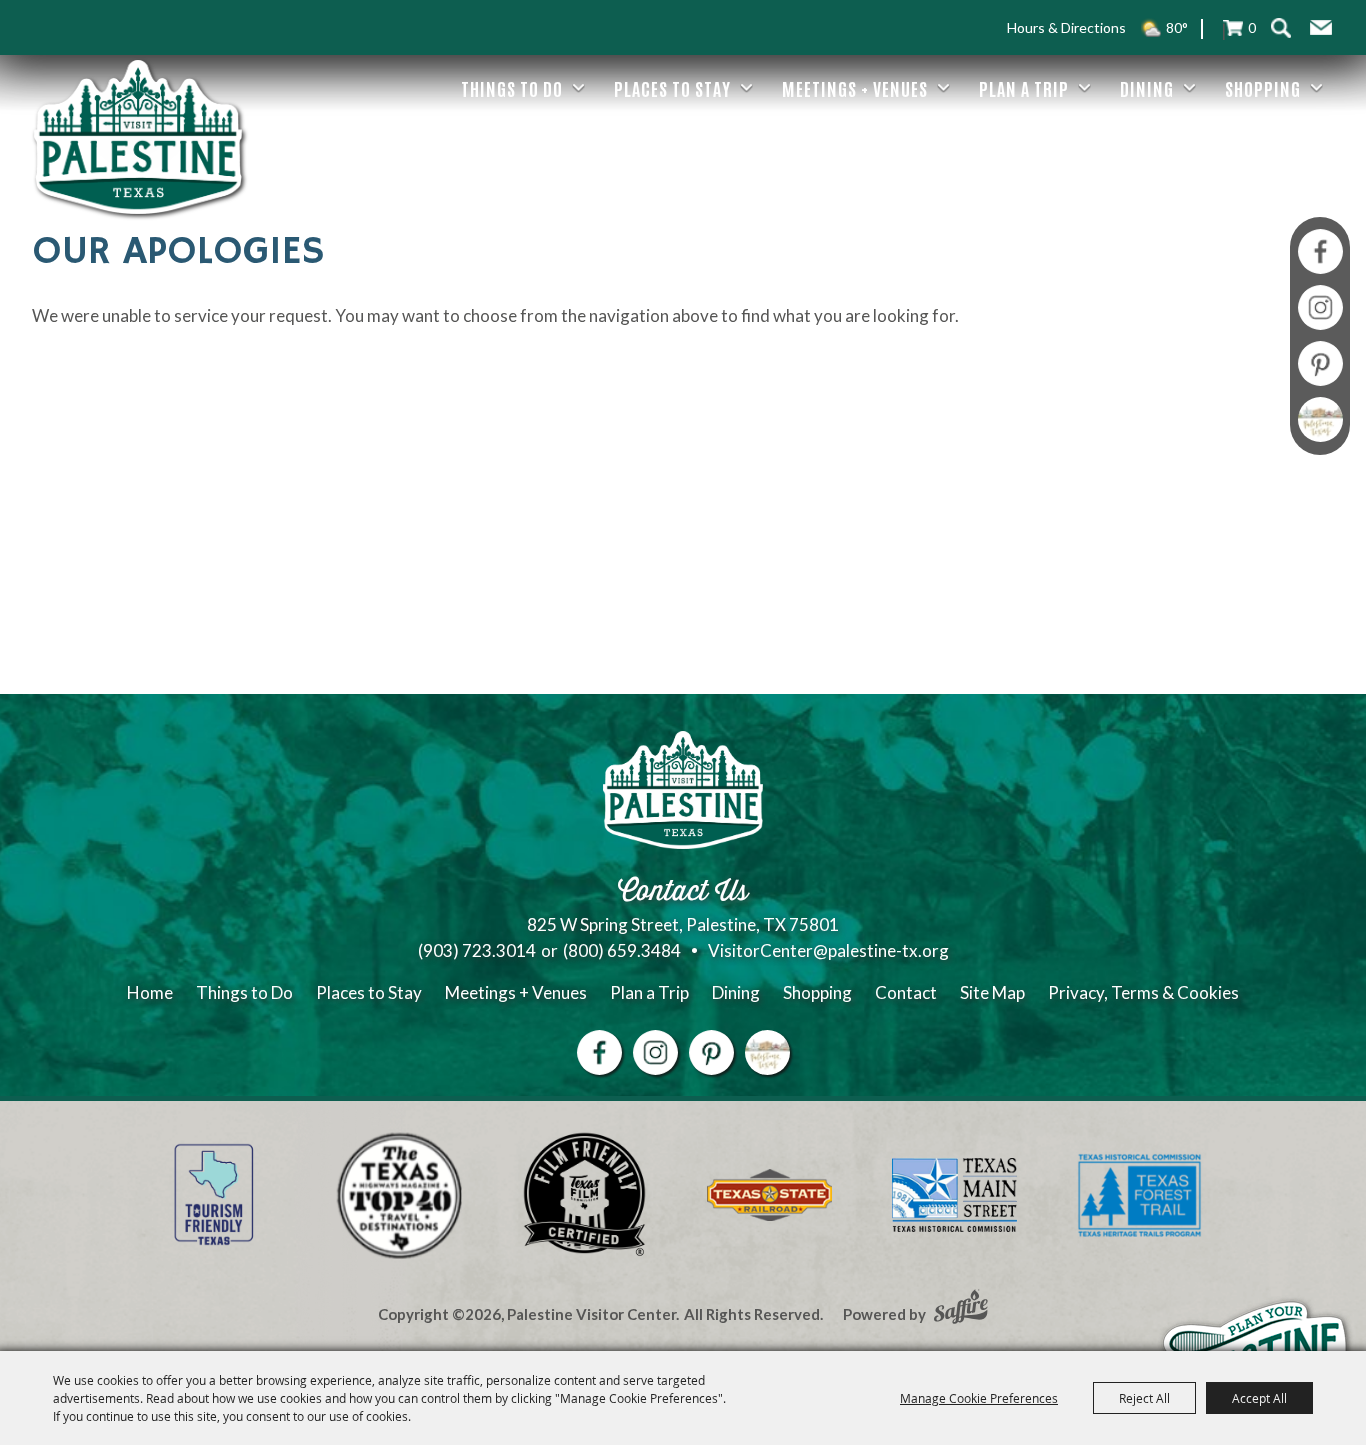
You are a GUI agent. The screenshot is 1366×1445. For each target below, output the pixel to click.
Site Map (992, 992)
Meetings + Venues (855, 88)
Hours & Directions (1066, 27)
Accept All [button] (1259, 1398)
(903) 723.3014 (477, 950)
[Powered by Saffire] (961, 1309)
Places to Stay (672, 88)
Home (150, 992)
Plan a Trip (1024, 88)
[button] (1321, 28)
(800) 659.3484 (622, 950)
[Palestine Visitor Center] (138, 137)
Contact (906, 992)
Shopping (1263, 88)
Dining (1147, 88)
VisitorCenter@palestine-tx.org (828, 950)
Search (1281, 27)
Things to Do (512, 88)
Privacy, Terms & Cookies (1143, 992)
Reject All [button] (1144, 1398)
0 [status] (1252, 27)
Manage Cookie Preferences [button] (979, 1398)
